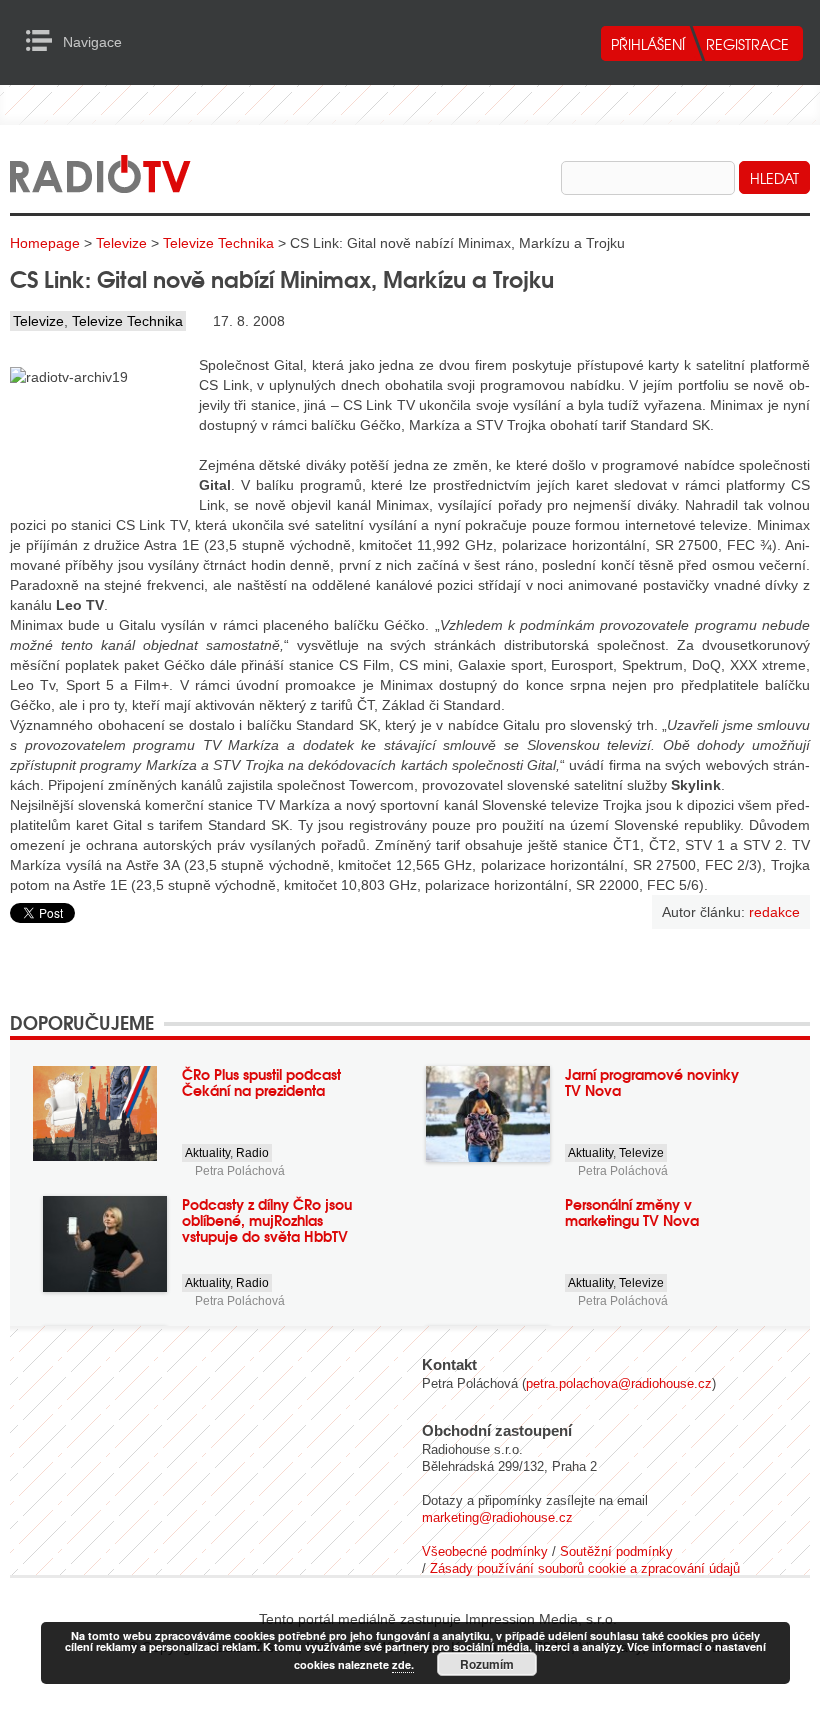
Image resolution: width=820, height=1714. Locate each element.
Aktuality (207, 1153)
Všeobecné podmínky (485, 1551)
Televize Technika (218, 243)
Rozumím (487, 1664)
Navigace (44, 41)
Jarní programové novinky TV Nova (652, 1082)
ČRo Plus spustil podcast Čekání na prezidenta (261, 1082)
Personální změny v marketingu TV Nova (632, 1212)
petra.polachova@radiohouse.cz (619, 1383)
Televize (121, 243)
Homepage (45, 243)
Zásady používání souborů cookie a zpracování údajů (585, 1568)
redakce (774, 912)
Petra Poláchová (240, 1171)
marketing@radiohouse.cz (497, 1517)
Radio (252, 1153)
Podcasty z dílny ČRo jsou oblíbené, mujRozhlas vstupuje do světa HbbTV (267, 1220)
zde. (403, 1664)
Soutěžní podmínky (616, 1551)
